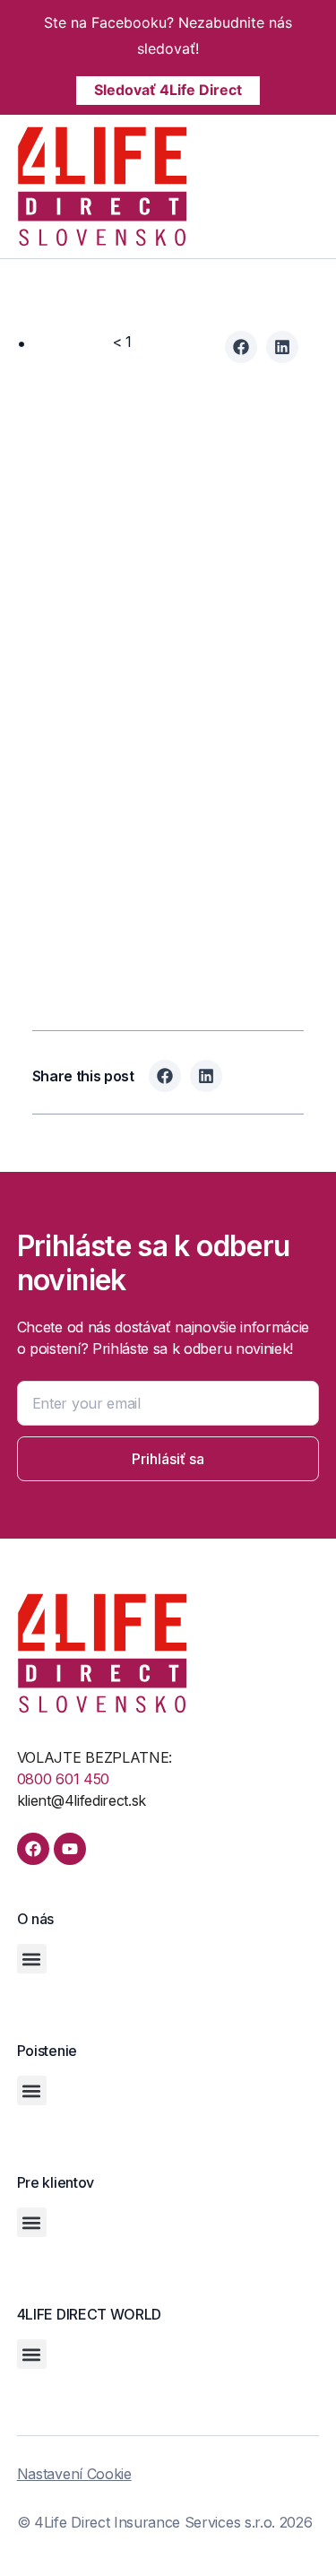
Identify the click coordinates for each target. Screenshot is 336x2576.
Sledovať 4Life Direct (168, 90)
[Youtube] (70, 1849)
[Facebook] (33, 1849)
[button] (314, 188)
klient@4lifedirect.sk (82, 1800)
